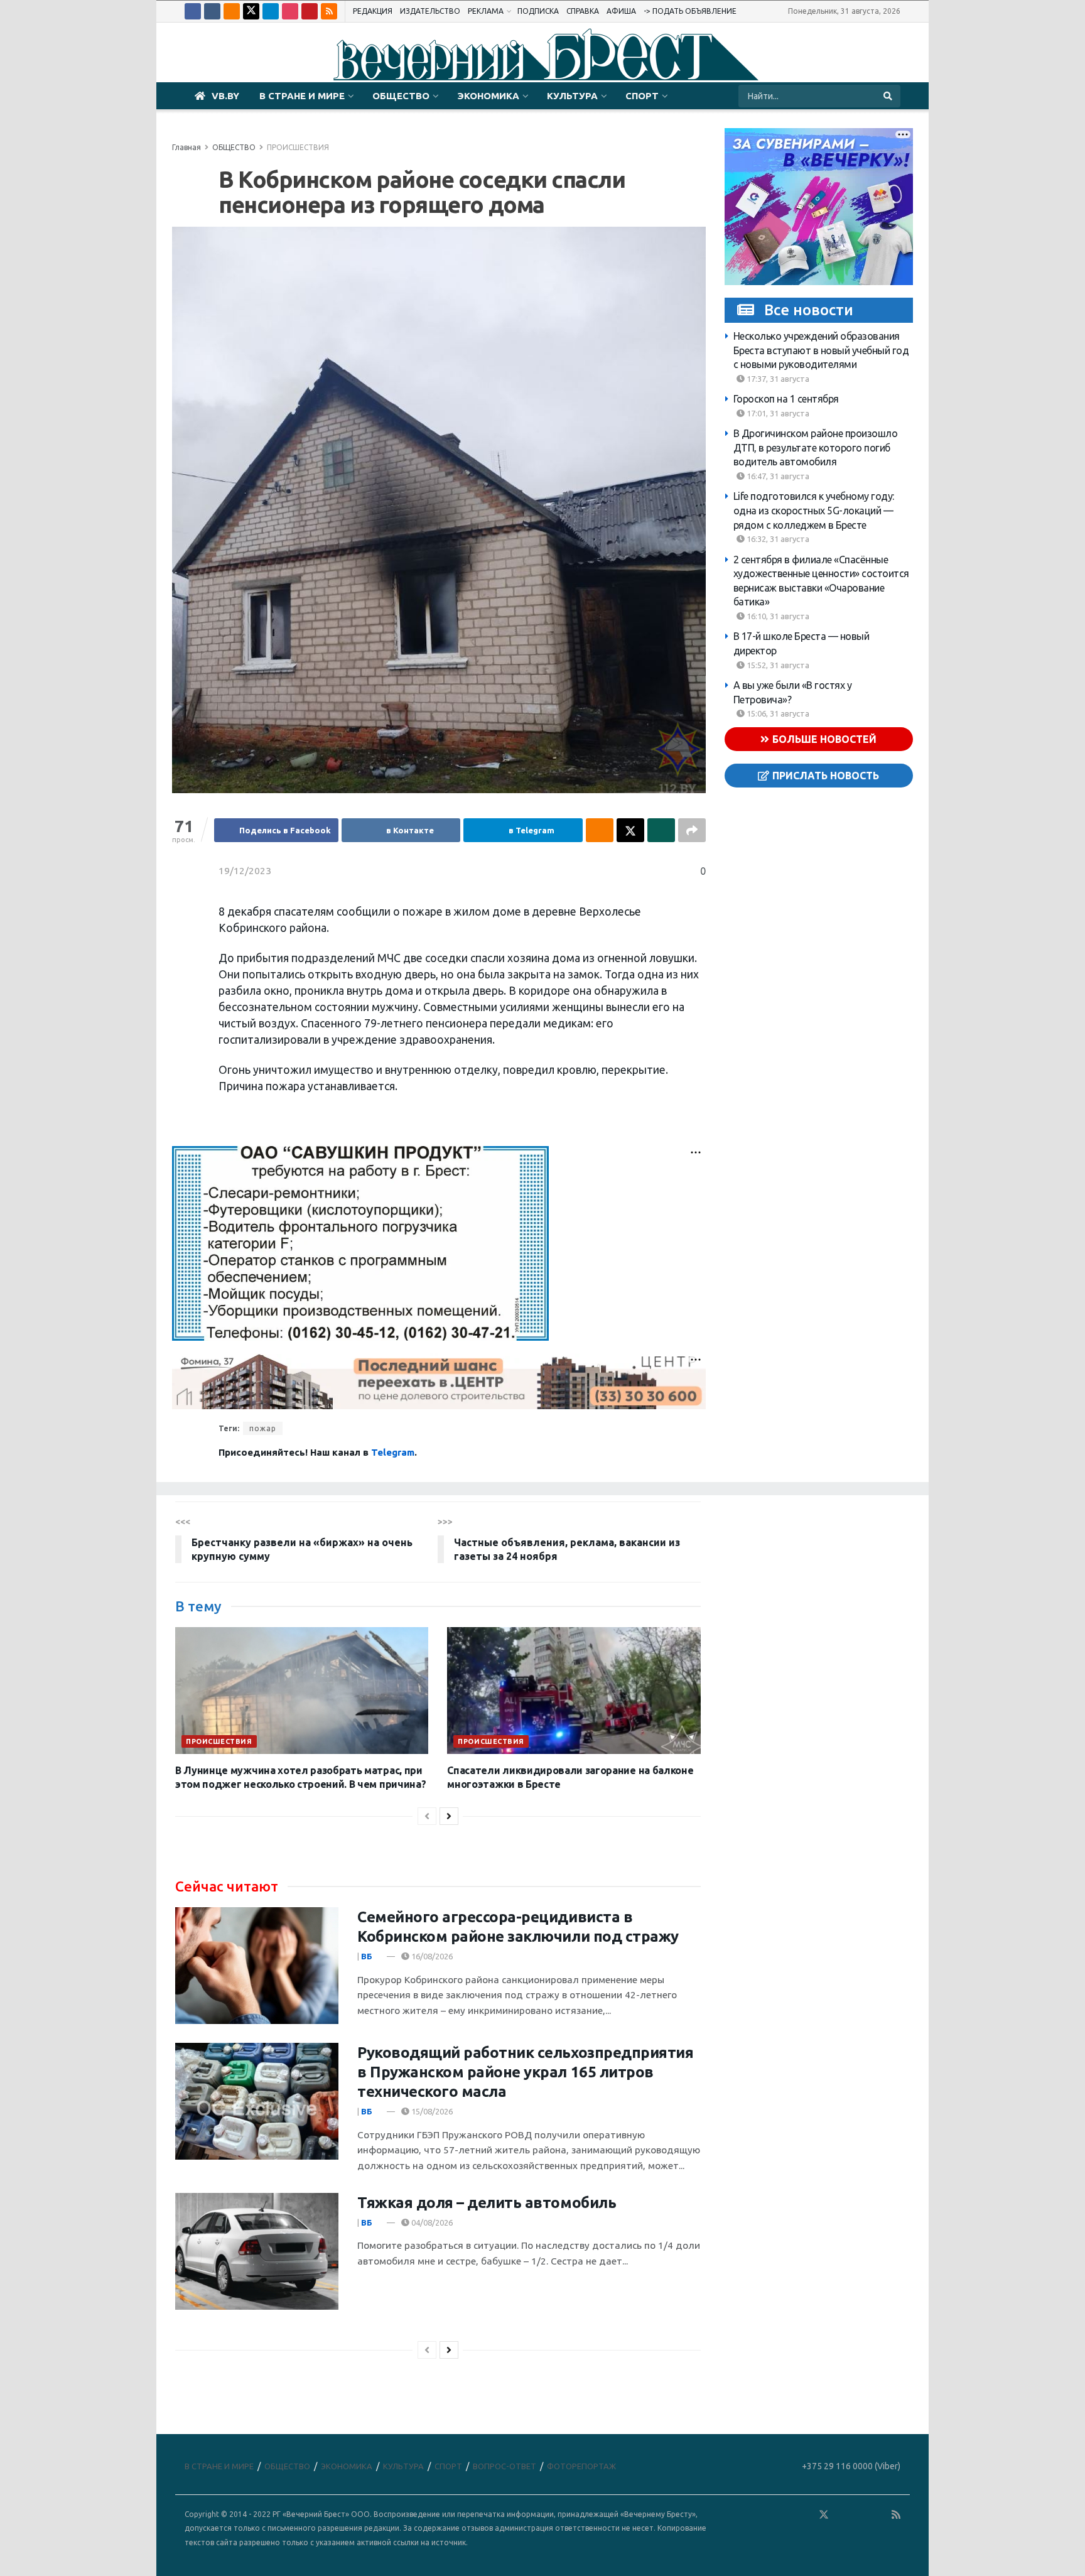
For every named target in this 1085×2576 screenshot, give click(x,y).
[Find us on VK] (212, 11)
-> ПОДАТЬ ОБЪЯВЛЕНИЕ (690, 11)
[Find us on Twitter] (251, 11)
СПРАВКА (583, 11)
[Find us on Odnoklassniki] (232, 11)
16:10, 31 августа (777, 616)
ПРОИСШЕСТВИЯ (298, 147)
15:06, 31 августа (777, 713)
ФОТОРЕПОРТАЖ (581, 2466)
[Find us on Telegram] (271, 11)
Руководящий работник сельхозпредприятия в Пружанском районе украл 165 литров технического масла (525, 2072)
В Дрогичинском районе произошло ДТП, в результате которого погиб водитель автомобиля (816, 447)
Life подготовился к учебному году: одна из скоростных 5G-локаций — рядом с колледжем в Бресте (814, 510)
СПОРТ (642, 96)
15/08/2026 (431, 2111)
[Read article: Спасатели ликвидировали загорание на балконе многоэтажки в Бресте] (574, 1691)
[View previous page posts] (427, 1816)
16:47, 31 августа (777, 476)
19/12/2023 (245, 871)
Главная (186, 147)
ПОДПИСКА (538, 11)
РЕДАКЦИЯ (373, 11)
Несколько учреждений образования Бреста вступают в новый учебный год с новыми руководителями (821, 350)
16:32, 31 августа (777, 539)
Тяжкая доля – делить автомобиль (487, 2203)
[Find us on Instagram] (290, 11)
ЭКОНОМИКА (488, 96)
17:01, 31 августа (777, 413)
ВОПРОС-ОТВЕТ (505, 2466)
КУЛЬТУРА (572, 96)
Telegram (393, 1452)
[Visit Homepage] (542, 53)
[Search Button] (889, 96)
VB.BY (225, 96)
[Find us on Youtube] (310, 11)
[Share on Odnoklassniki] (600, 830)
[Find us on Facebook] (193, 11)
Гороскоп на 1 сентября (786, 399)
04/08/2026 (431, 2222)
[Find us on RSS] (329, 11)
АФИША (621, 11)
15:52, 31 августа (777, 665)
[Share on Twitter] (630, 830)
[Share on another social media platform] (692, 830)
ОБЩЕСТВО (401, 96)
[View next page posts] (449, 1816)
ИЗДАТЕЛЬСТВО (430, 11)
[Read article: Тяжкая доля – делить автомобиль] (257, 2251)
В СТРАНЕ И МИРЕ (302, 96)
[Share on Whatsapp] (661, 830)
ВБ (367, 1956)
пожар (263, 1428)
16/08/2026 (431, 1956)
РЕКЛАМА (486, 11)
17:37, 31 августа (777, 379)
